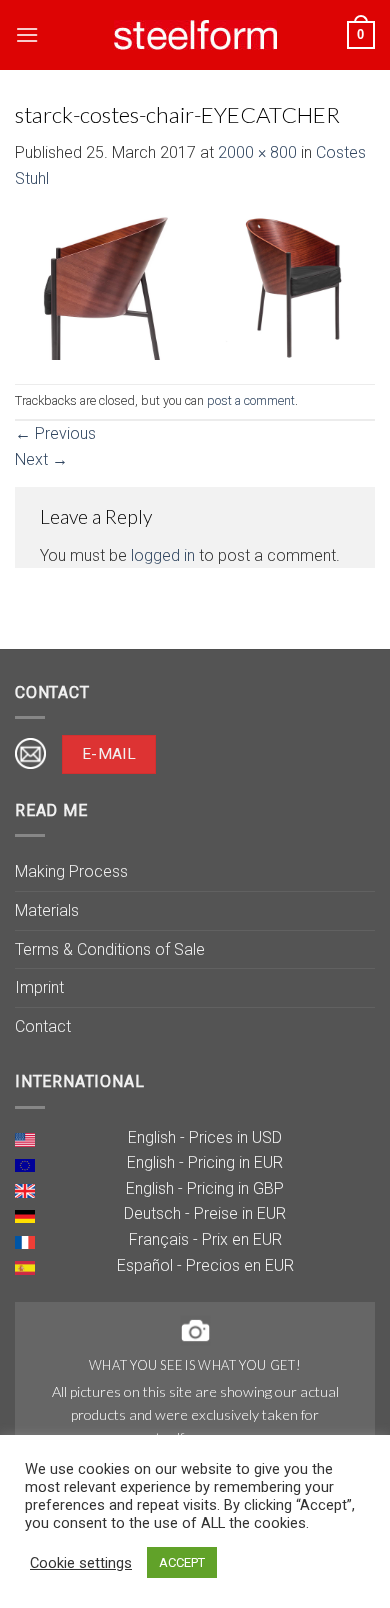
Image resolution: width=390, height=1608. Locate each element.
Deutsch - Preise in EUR (205, 1213)
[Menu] (27, 34)
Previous (55, 433)
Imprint (39, 987)
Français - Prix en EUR (205, 1239)
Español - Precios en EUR (205, 1265)
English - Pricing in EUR (205, 1162)
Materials (47, 910)
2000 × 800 (257, 152)
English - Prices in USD (205, 1137)
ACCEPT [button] (182, 1562)
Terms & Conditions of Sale (110, 949)
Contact (43, 1026)
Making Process (71, 871)
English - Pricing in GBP (205, 1188)
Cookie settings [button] (81, 1563)
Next (41, 459)
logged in (163, 555)
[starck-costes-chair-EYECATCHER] (195, 286)
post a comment (251, 400)
